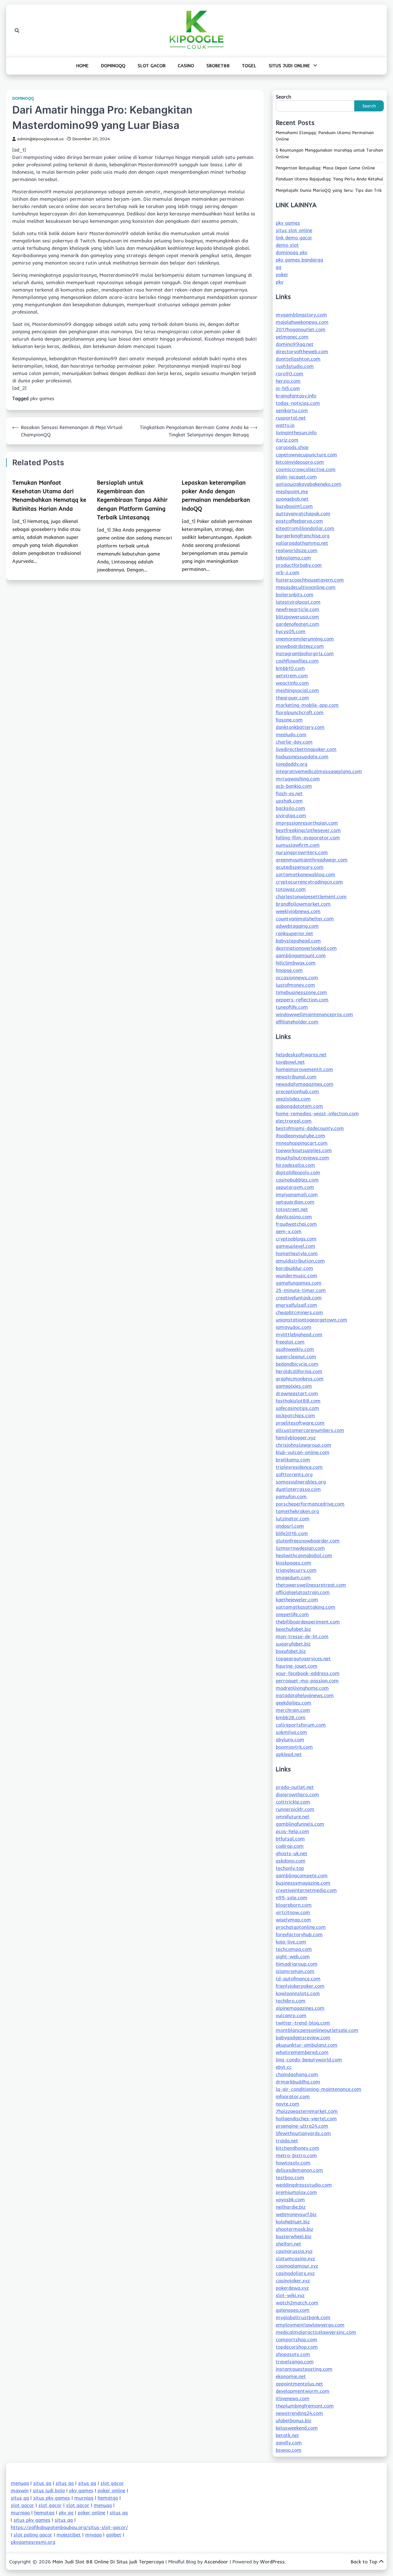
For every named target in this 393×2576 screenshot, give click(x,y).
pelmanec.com (292, 337)
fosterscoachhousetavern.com (310, 580)
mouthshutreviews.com (302, 1158)
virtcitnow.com (293, 1912)
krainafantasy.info (296, 396)
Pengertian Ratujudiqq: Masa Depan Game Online (325, 168)
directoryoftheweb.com (302, 351)
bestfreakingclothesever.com (308, 830)
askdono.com (291, 1861)
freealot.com (290, 1342)
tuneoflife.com (292, 1007)
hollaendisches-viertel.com (306, 2118)
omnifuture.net (293, 1816)
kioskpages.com (294, 1563)
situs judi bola (49, 2490)
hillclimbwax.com (296, 963)
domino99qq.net (295, 344)
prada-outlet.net (295, 1787)
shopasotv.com (293, 2354)
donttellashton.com (298, 359)
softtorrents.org (294, 1474)
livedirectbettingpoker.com (306, 749)
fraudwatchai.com (296, 1224)
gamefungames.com (299, 1283)
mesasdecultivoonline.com (306, 587)
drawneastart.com (297, 1393)
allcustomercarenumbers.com (310, 1430)
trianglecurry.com (296, 1570)
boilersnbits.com (295, 594)
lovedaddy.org (292, 764)
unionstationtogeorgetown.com (311, 1320)
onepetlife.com (292, 1614)
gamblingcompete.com (302, 1875)
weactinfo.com (292, 683)
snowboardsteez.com (300, 646)
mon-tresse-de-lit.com (302, 1636)
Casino (186, 66)
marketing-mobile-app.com (307, 705)
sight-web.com (293, 1956)
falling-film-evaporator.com (308, 837)
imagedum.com (293, 1577)
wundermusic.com (296, 1275)
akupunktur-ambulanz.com (307, 2045)
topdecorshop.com (297, 2347)
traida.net (287, 2141)
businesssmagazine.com (303, 1883)
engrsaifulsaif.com (296, 1305)
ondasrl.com (290, 1526)
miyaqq (93, 2535)
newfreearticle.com (298, 609)
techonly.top (290, 1868)
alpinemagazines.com (300, 2008)
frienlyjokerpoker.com (300, 1986)
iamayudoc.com (294, 1327)
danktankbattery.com (300, 727)
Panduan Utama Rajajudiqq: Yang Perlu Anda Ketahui (329, 179)
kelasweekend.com (297, 2428)
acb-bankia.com (294, 786)
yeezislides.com (293, 1099)
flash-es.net (289, 793)
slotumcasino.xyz (295, 2258)
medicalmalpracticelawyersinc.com (316, 2332)
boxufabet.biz (291, 1651)
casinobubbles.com (297, 1180)
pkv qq (66, 2512)
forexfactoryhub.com (299, 1934)
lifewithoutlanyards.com (303, 2133)
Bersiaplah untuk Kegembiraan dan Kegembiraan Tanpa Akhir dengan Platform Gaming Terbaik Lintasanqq (132, 500)
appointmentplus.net (299, 2384)
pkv (280, 282)
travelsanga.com (295, 2361)
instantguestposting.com (304, 2369)
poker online (111, 2490)
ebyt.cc (284, 2067)
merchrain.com (293, 1710)
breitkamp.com (293, 1460)
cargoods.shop (292, 447)
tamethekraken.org (297, 1511)
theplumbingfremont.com (305, 2406)
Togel (249, 66)
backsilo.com (290, 808)
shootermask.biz (294, 2229)
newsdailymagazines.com (305, 1084)
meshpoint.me (292, 491)
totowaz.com (291, 889)
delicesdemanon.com (299, 2170)
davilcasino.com (294, 1216)
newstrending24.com (299, 2413)
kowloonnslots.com (298, 1993)
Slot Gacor (152, 66)
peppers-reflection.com (302, 1000)
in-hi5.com (288, 388)
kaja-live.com (291, 1942)
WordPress (272, 2562)
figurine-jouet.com (297, 1666)
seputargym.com (295, 1187)
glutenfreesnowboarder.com (308, 1541)
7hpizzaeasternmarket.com (307, 2111)
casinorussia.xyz (294, 2251)
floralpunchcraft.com (300, 712)
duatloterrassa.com (298, 1489)
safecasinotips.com (297, 1408)
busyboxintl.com (294, 506)
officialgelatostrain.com (303, 1592)
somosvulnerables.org (301, 1482)
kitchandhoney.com (298, 2148)
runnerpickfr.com (295, 1809)
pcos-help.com (292, 1831)
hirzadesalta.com (295, 1165)
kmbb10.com (290, 668)
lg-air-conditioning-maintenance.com (319, 2089)
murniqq (84, 2498)
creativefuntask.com (299, 1298)
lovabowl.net (290, 1062)
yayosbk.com (290, 2199)
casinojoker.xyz (293, 2280)
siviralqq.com (291, 815)
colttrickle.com (293, 1802)
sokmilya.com (291, 1732)
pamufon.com (291, 1496)
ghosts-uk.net (292, 1853)
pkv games (42, 398)
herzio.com (288, 381)
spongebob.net (292, 499)
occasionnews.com (297, 977)
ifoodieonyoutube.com (300, 1135)
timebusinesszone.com (301, 992)
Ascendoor (216, 2562)
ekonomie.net (291, 2376)
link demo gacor (294, 238)
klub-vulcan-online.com (303, 1452)
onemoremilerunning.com (305, 639)
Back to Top (364, 2562)
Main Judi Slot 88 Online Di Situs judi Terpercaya (108, 2562)
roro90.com (290, 373)
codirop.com (290, 1846)
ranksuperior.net (294, 933)
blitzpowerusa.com (297, 617)
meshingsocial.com (297, 690)
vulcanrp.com (291, 2015)
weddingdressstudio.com (304, 2185)
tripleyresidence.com (299, 1467)
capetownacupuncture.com (306, 454)
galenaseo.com (293, 2310)
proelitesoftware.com (300, 1423)
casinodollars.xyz (295, 2273)
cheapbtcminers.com (299, 1312)
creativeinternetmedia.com (306, 1890)
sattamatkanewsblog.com (305, 874)
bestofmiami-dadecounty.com (310, 1128)
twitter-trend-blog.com (303, 2023)
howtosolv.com (293, 2163)
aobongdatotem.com (299, 1106)
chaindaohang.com (297, 2074)
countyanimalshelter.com (305, 919)
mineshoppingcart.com (302, 1143)
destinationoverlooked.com (306, 948)
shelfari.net (288, 2244)
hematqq (108, 2498)
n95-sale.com (292, 1897)
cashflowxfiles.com (297, 661)
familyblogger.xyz (296, 1437)
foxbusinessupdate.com (302, 756)
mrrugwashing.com (298, 779)
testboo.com (290, 2177)
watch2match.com (297, 2303)
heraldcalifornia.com (299, 1371)
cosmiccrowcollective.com (306, 469)
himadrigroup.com (297, 1964)
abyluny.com (290, 1739)
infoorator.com (293, 2096)
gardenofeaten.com (298, 624)
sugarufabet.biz (293, 1644)
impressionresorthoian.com (307, 823)
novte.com (288, 2104)
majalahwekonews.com (302, 322)
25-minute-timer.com (301, 1290)
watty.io (285, 425)
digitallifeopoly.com (298, 1172)
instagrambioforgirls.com (305, 653)
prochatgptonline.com (301, 1927)
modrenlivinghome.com (302, 1688)
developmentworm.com (303, 2391)
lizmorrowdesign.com (300, 1548)
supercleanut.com (296, 1356)
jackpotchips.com (295, 1415)
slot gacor (22, 2505)
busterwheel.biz (294, 2236)
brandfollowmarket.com (303, 904)
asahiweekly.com (295, 1349)
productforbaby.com (299, 565)
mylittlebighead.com (299, 1334)
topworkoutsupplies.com (304, 1150)
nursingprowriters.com (302, 852)
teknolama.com (293, 558)
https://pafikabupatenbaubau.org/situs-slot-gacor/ (69, 2527)
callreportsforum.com (301, 1725)
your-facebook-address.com (308, 1673)
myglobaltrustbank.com (303, 2317)
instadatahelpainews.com (305, 1695)
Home (82, 66)
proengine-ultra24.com (302, 2126)
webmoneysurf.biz (296, 2214)
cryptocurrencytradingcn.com (309, 882)
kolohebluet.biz (293, 2222)
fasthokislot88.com (298, 1401)
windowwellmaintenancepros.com (314, 1014)
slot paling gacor (33, 2535)
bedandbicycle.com (297, 1364)
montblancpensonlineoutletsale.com (317, 2030)
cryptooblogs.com (296, 1239)
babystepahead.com (298, 941)
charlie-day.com (294, 742)
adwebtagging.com (297, 926)
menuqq (20, 2483)
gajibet (114, 2535)
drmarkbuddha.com (298, 2082)
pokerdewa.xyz (292, 2288)
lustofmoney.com (295, 985)
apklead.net (289, 1754)
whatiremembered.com (302, 2052)
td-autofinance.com (298, 1978)
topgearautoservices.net (303, 1658)
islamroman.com (295, 1971)
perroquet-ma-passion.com (307, 1681)
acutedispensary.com (300, 867)
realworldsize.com (297, 550)
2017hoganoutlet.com (301, 329)
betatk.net (287, 2435)
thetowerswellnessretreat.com (311, 1585)
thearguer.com (292, 698)
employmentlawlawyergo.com (310, 2325)
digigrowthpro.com (297, 1794)
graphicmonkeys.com (300, 1379)
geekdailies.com (294, 1703)
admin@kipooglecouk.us (41, 139)
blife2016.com (292, 1533)
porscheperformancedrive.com (310, 1504)
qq (278, 267)
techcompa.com (294, 1949)
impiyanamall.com (297, 1194)
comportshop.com (296, 2339)
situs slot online (294, 230)
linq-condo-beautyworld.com (309, 2060)
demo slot (287, 245)
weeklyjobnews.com (298, 911)
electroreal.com (294, 1121)
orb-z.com (288, 572)
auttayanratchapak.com (303, 513)
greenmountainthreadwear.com (312, 860)
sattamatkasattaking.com (305, 1607)
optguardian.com (295, 1202)
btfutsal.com (290, 1839)
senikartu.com (292, 410)
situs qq (42, 2483)
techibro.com (291, 2001)
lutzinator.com (293, 1518)
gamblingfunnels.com (300, 1824)
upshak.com (289, 801)
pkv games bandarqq (299, 260)
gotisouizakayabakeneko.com (309, 484)
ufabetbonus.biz (294, 2420)
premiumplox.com (296, 2192)
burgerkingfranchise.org (303, 536)
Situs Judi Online (289, 66)
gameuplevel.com (296, 1246)
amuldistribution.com (300, 1261)
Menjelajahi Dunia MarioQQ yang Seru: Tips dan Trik (329, 190)
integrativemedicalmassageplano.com (319, 771)
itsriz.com (287, 440)
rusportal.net (291, 418)
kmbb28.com (291, 1717)
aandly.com (289, 2443)
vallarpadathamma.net (302, 543)
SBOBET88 (218, 66)
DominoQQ (113, 66)
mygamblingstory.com (301, 315)
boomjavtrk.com (294, 1747)
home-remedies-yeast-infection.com (317, 1113)
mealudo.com (291, 734)
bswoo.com (289, 2450)
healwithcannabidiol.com (304, 1555)
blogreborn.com (294, 1905)
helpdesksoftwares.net (301, 1054)
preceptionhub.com (297, 1091)
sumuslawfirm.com (298, 845)
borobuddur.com (294, 1268)
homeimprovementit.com (304, 1069)
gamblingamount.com (301, 955)
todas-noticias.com (298, 403)
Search (283, 97)
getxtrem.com (292, 675)
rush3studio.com (295, 366)
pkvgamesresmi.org (33, 2542)
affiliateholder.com (297, 1022)
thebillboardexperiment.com (308, 1622)
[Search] (17, 31)
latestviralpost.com (298, 602)
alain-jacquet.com (296, 477)
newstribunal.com (296, 1077)
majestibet (69, 2535)
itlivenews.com (293, 2398)
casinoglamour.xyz (297, 2266)
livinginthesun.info (296, 432)
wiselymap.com (293, 1920)
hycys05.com (291, 631)
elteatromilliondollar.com (305, 528)
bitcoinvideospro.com (300, 462)
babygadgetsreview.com (303, 2037)
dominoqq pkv (292, 252)
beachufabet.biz (293, 1629)
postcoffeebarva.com (299, 521)
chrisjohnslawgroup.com (304, 1445)
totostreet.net (292, 1209)
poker (282, 274)
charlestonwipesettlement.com (311, 896)
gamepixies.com (294, 1386)
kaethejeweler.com (297, 1599)
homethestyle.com (297, 1253)
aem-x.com (289, 1231)
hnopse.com (289, 970)
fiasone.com (289, 720)
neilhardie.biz (291, 2207)
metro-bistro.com (296, 2155)
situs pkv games (52, 2498)
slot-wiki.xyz (290, 2295)
